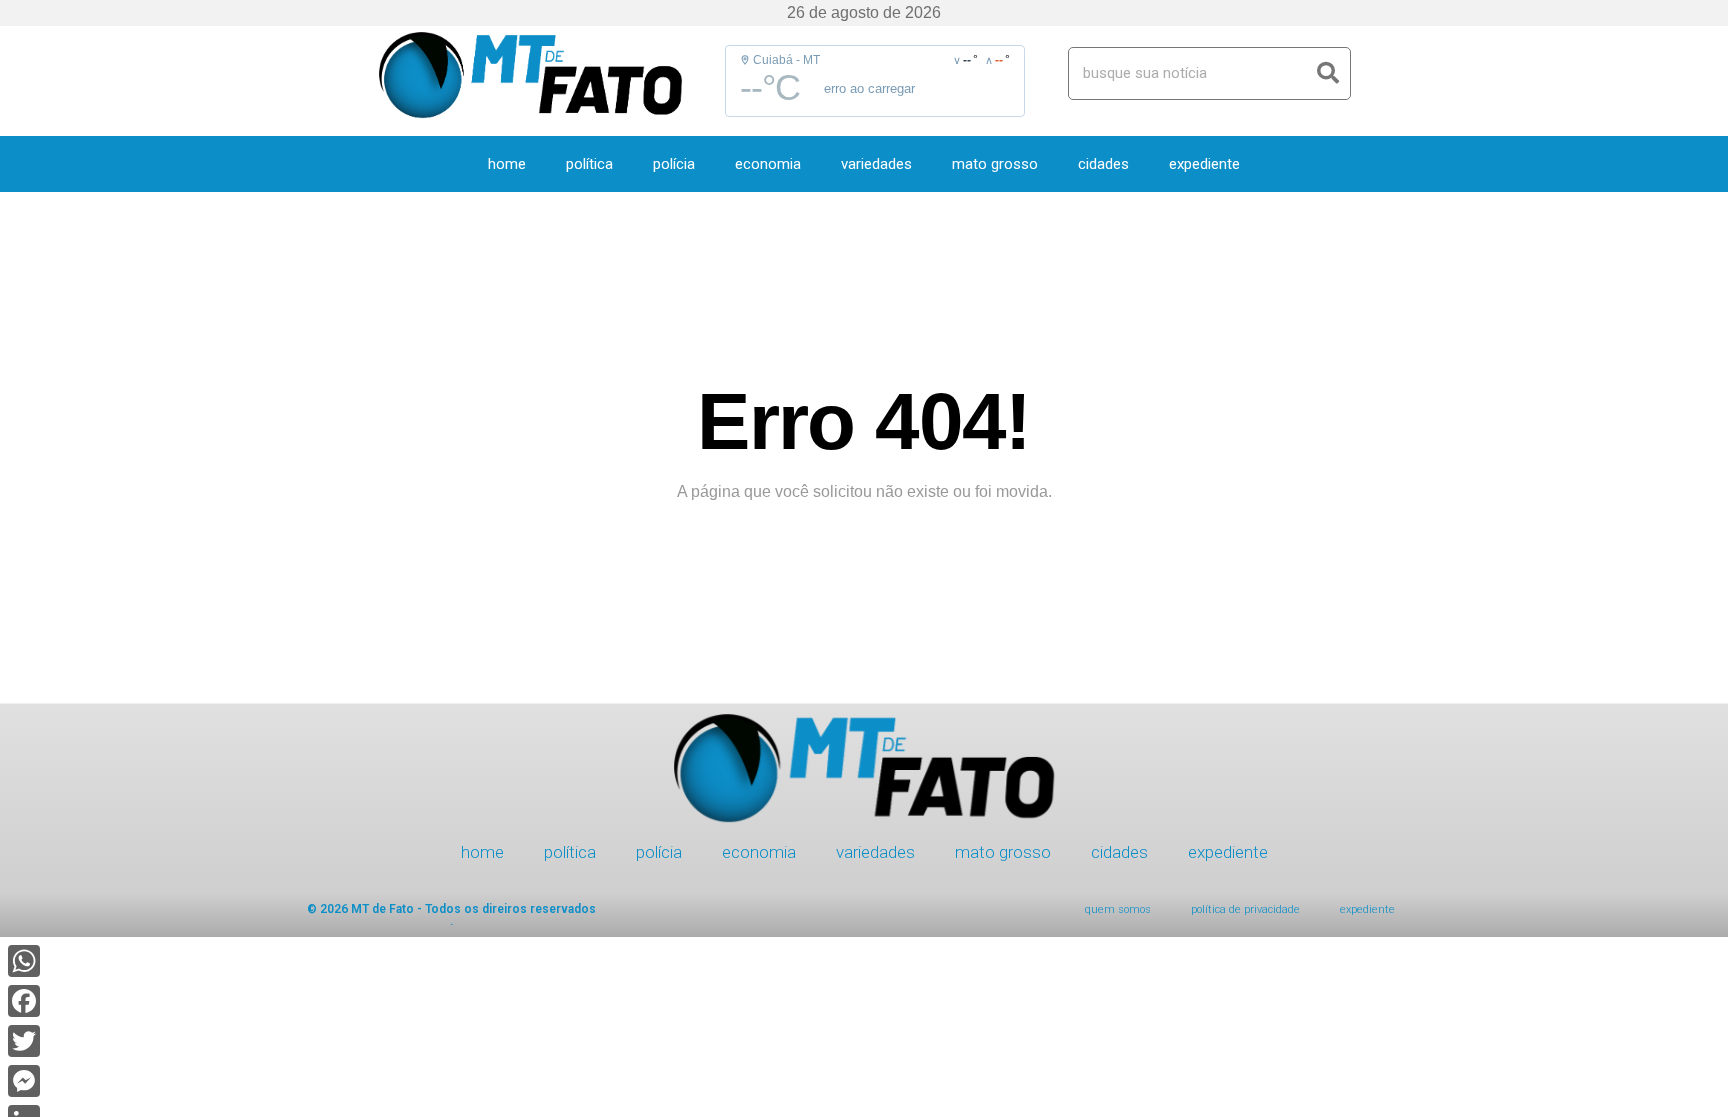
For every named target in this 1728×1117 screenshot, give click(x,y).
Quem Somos (1118, 909)
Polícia (674, 164)
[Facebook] (24, 1001)
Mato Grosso (995, 164)
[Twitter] (24, 1041)
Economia (768, 164)
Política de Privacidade (1245, 909)
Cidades (1103, 164)
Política (589, 164)
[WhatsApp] (24, 961)
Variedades (876, 164)
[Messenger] (24, 1081)
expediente (1204, 164)
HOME (507, 164)
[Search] (1328, 73)
